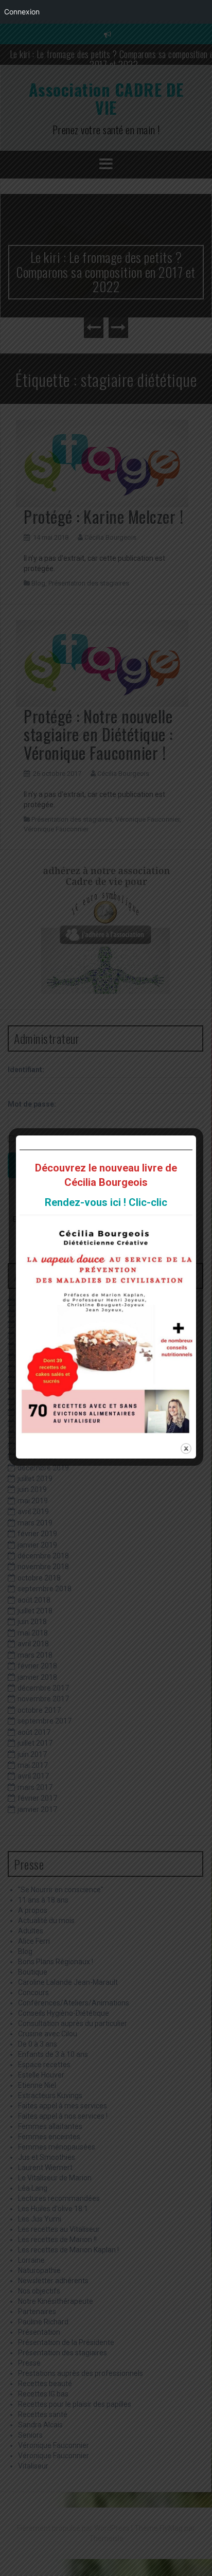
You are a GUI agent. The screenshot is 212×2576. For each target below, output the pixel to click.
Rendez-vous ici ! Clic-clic (106, 1202)
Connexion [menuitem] (22, 12)
